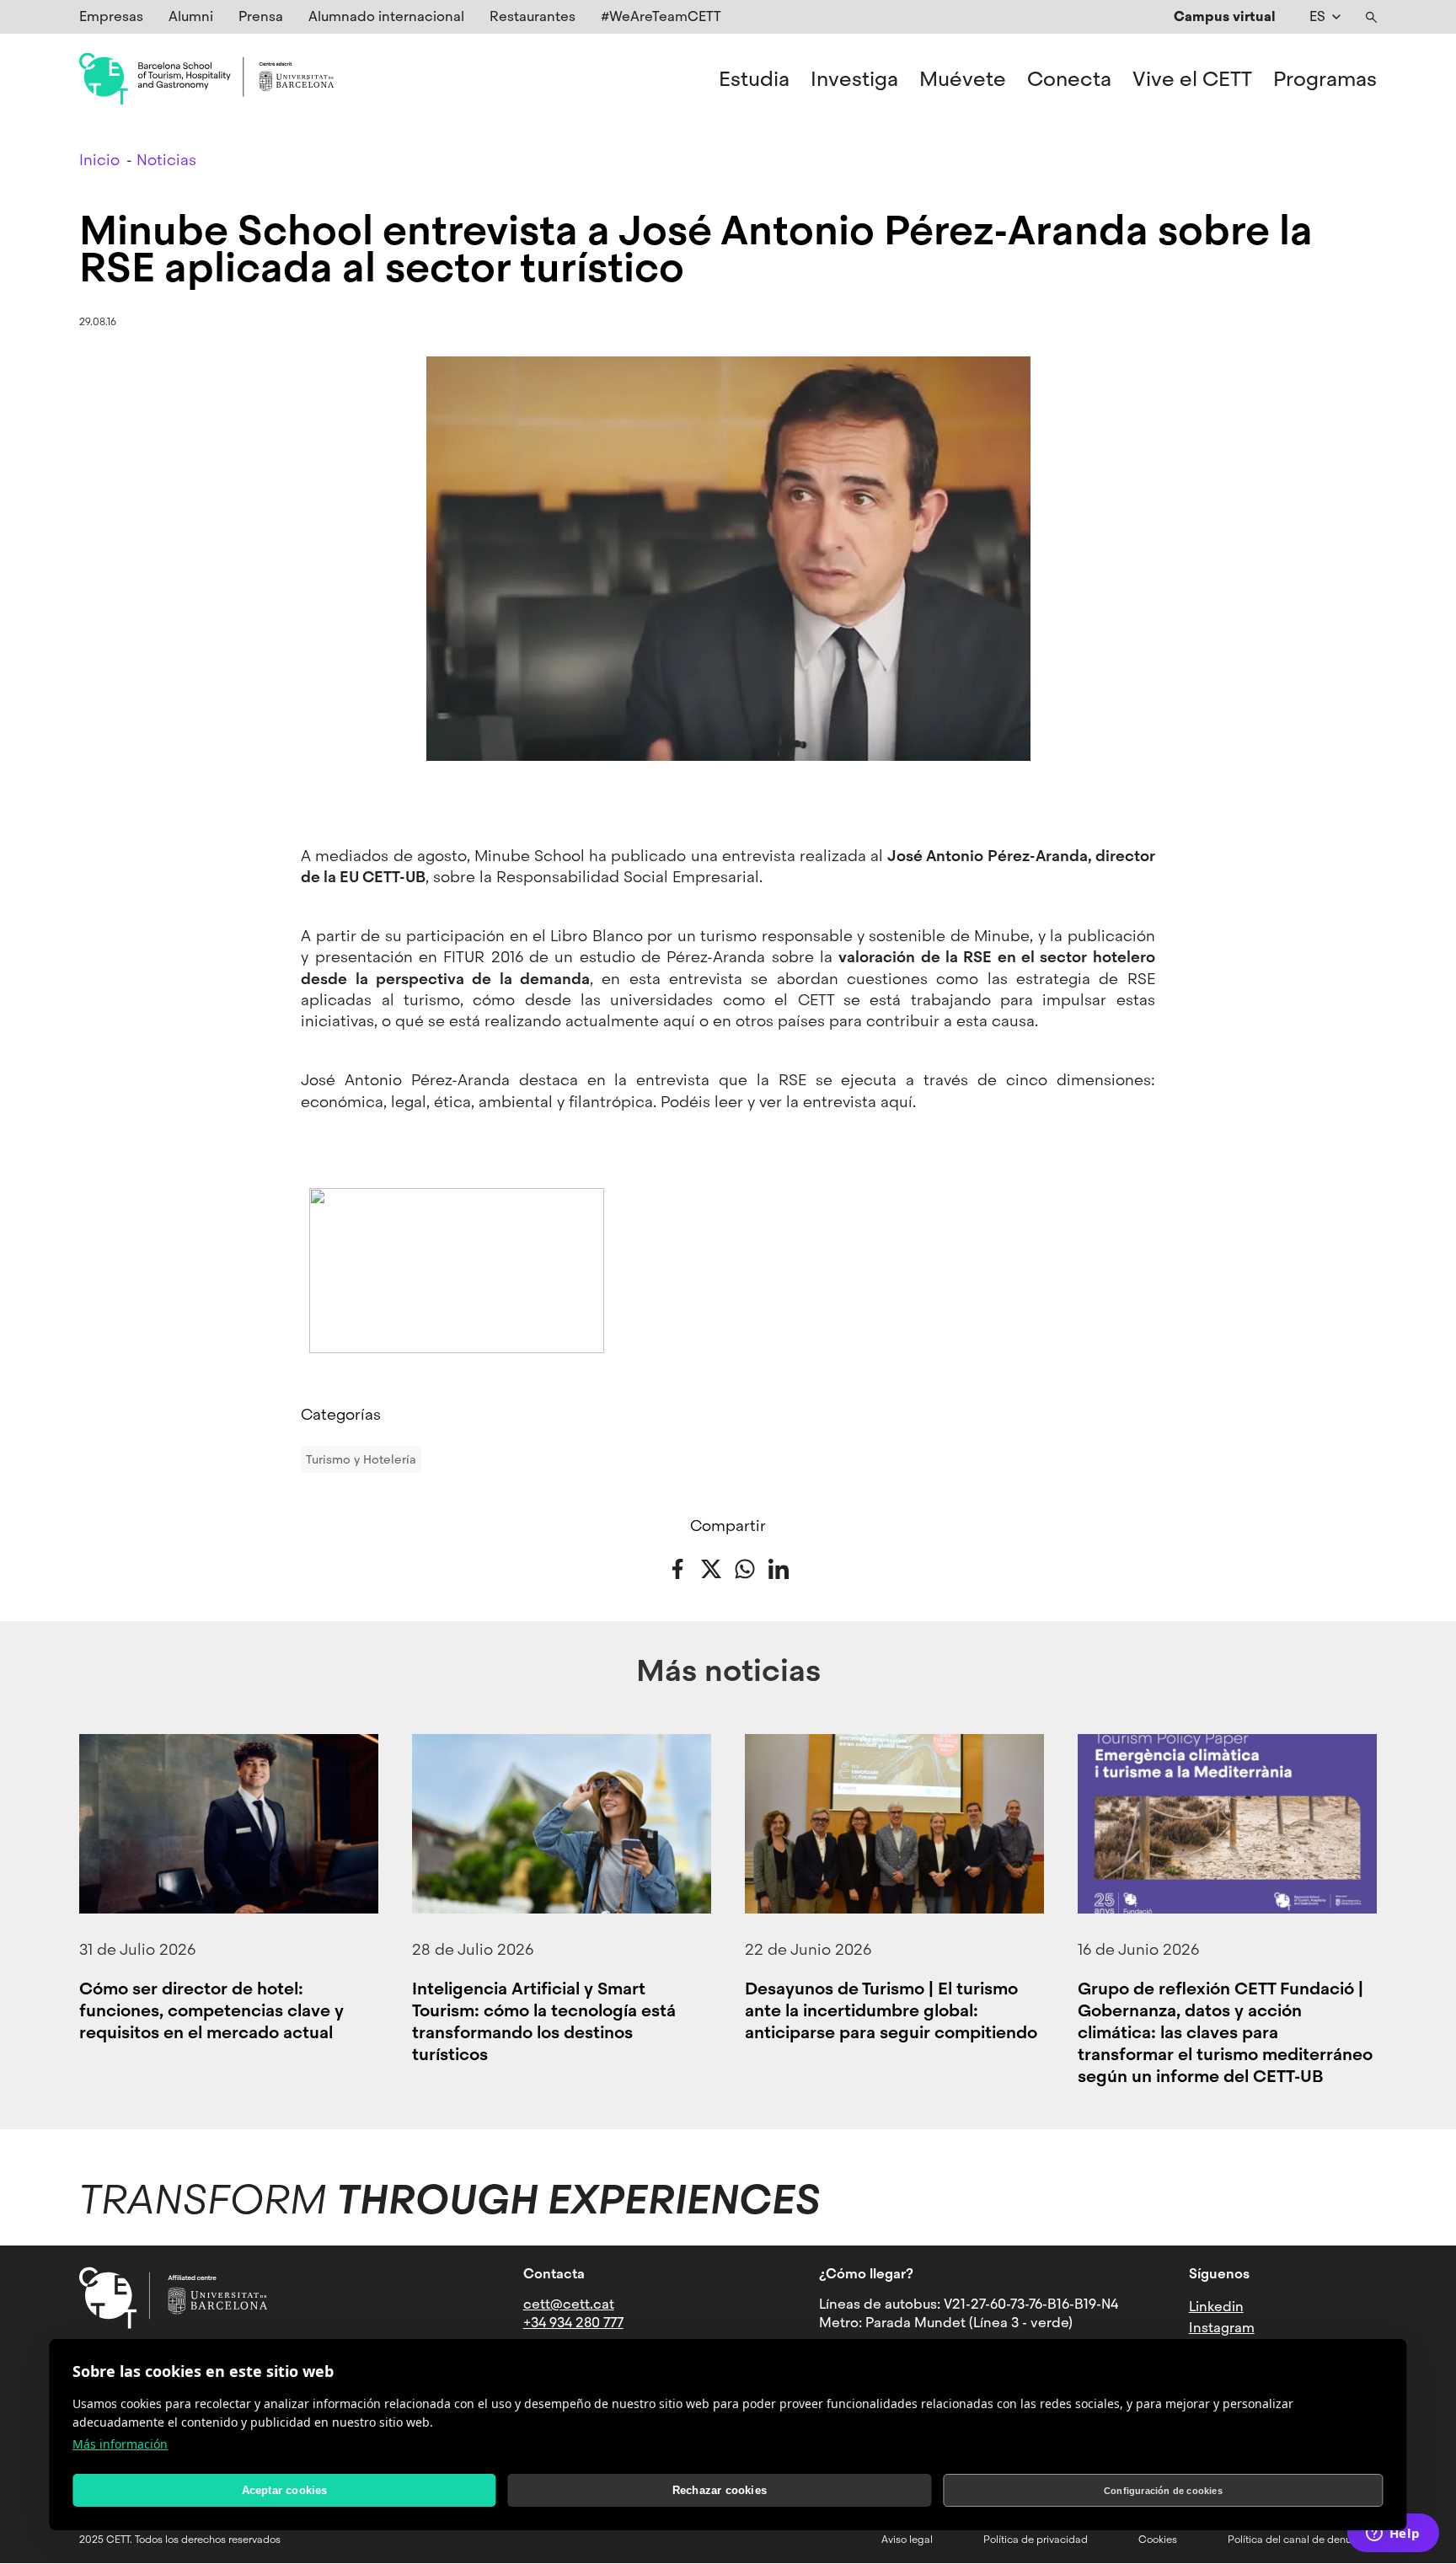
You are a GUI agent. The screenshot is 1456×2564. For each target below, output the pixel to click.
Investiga (854, 79)
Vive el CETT (1192, 79)
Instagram (1222, 2328)
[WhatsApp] (745, 1568)
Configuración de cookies (1163, 2491)
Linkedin (1216, 2307)
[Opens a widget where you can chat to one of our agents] (1393, 2535)
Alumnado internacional (386, 16)
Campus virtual (1225, 16)
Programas (1325, 79)
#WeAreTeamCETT (661, 16)
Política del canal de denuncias (1302, 2540)
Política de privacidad (1036, 2540)
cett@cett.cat (569, 2304)
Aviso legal (907, 2540)
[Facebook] (677, 1568)
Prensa (261, 16)
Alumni (191, 16)
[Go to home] (206, 79)
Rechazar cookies (720, 2490)
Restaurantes (533, 16)
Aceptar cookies (285, 2490)
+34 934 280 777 (573, 2323)
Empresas (111, 16)
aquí (897, 1102)
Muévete (963, 79)
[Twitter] (711, 1568)
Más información (120, 2444)
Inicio (99, 160)
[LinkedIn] (779, 1568)
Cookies (1158, 2540)
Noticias (166, 160)
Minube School (530, 856)
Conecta (1069, 79)
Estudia (754, 79)
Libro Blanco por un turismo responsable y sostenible (748, 936)
